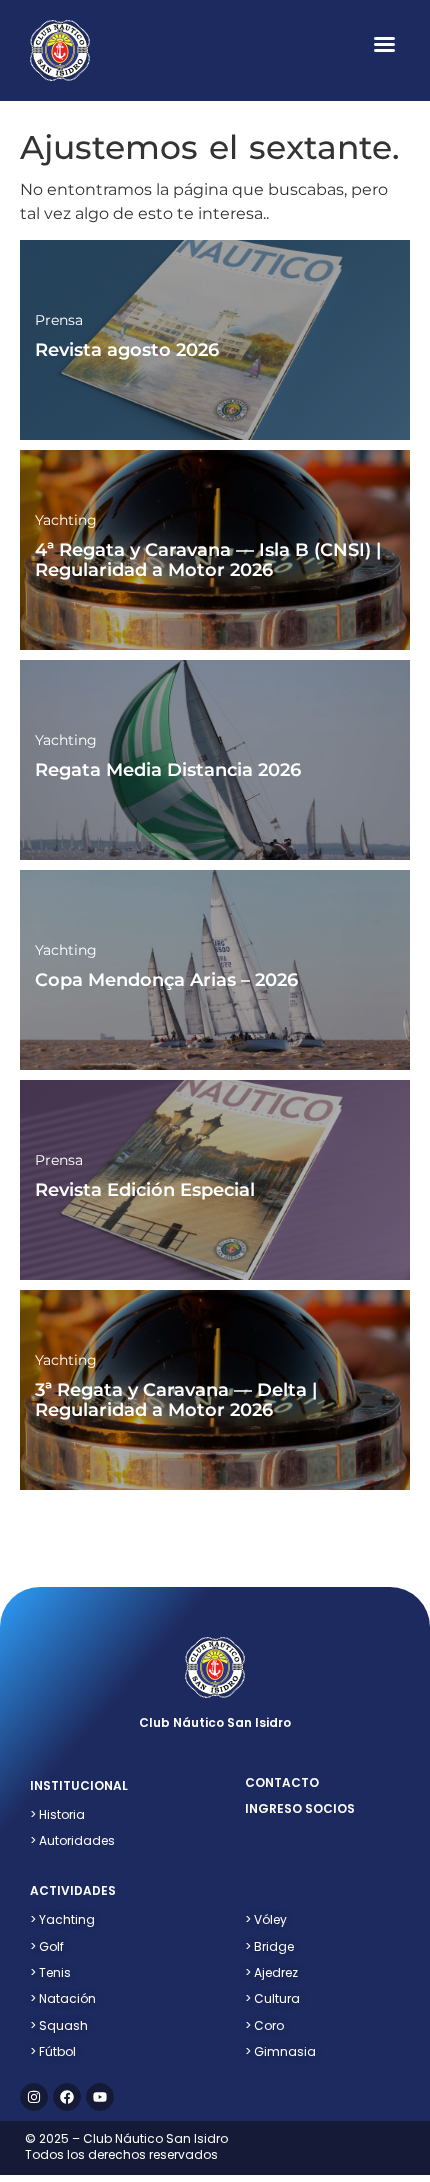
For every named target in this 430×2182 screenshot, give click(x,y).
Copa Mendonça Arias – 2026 (166, 980)
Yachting (66, 520)
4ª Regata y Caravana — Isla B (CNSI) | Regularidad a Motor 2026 (208, 560)
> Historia (57, 1814)
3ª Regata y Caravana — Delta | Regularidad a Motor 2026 (176, 1400)
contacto (282, 1782)
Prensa (59, 320)
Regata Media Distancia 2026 (168, 770)
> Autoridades (72, 1840)
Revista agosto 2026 (127, 350)
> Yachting (62, 1919)
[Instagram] (34, 2097)
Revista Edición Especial (145, 1190)
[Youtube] (100, 2097)
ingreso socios (300, 1808)
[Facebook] (67, 2097)
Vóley (266, 1919)
